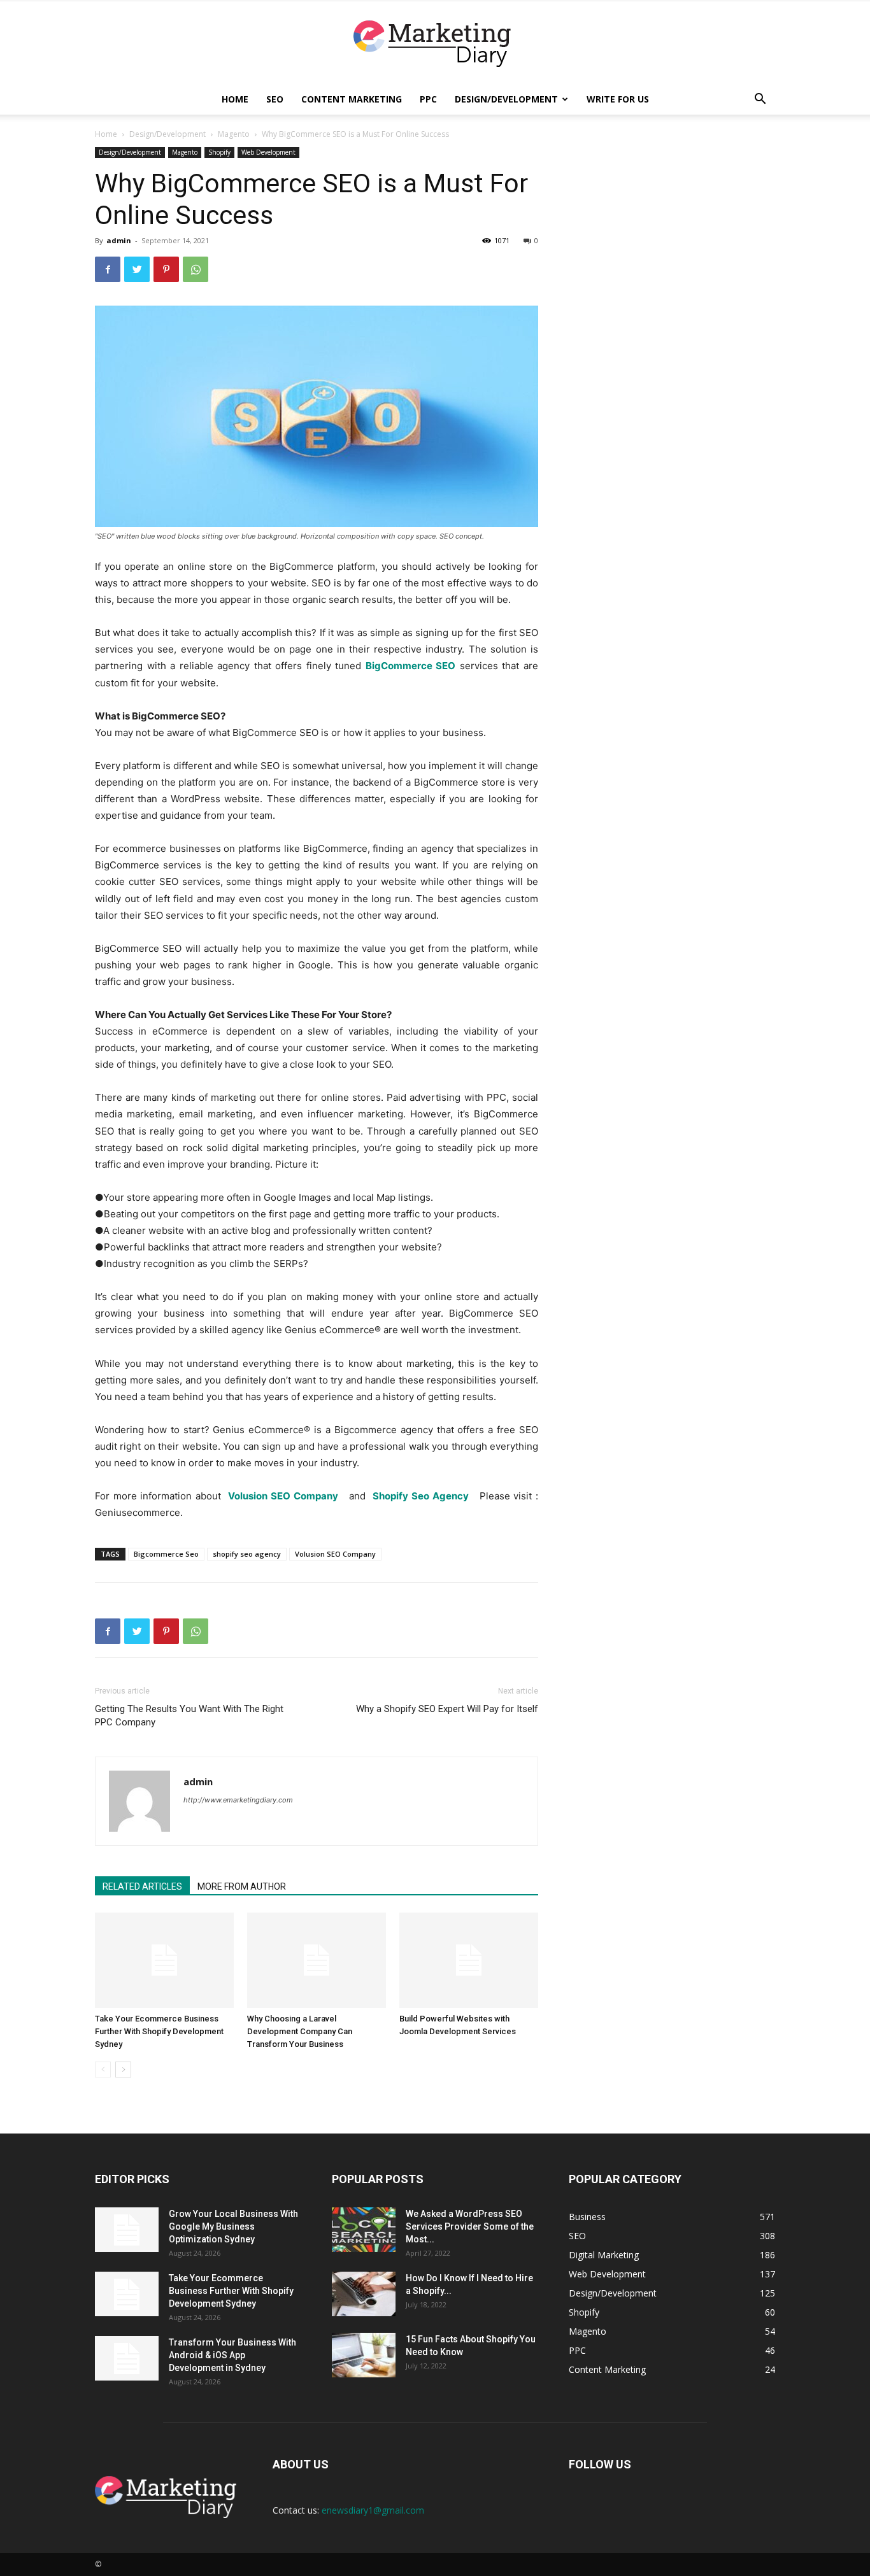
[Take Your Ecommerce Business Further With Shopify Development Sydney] (164, 1960)
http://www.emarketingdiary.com (238, 1800)
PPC (428, 99)
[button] (760, 100)
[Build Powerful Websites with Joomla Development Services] (469, 1960)
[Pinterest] (166, 269)
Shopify (219, 152)
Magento (234, 134)
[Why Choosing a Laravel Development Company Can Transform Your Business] (317, 1960)
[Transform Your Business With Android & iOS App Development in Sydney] (127, 2358)
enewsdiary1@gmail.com (373, 2510)
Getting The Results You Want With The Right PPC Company (189, 1716)
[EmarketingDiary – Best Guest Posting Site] (435, 44)
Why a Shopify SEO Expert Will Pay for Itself (447, 1709)
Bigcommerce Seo (166, 1554)
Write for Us (618, 99)
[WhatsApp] (196, 269)
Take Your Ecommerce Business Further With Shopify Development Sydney (159, 2031)
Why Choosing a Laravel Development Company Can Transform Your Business (300, 2031)
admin (119, 240)
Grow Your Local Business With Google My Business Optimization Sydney (233, 2226)
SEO (275, 99)
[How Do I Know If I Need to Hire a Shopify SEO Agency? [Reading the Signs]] (364, 2294)
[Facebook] (108, 269)
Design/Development (506, 99)
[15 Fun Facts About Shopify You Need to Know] (364, 2355)
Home (235, 99)
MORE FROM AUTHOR (242, 1886)
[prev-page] (103, 2070)
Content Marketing (352, 99)
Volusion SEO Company (335, 1554)
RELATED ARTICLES (142, 1886)
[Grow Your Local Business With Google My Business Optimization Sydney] (127, 2230)
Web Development (268, 152)
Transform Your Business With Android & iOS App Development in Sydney (232, 2355)
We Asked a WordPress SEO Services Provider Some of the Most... (470, 2226)
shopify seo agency (247, 1554)
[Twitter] (137, 269)
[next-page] (123, 2070)
